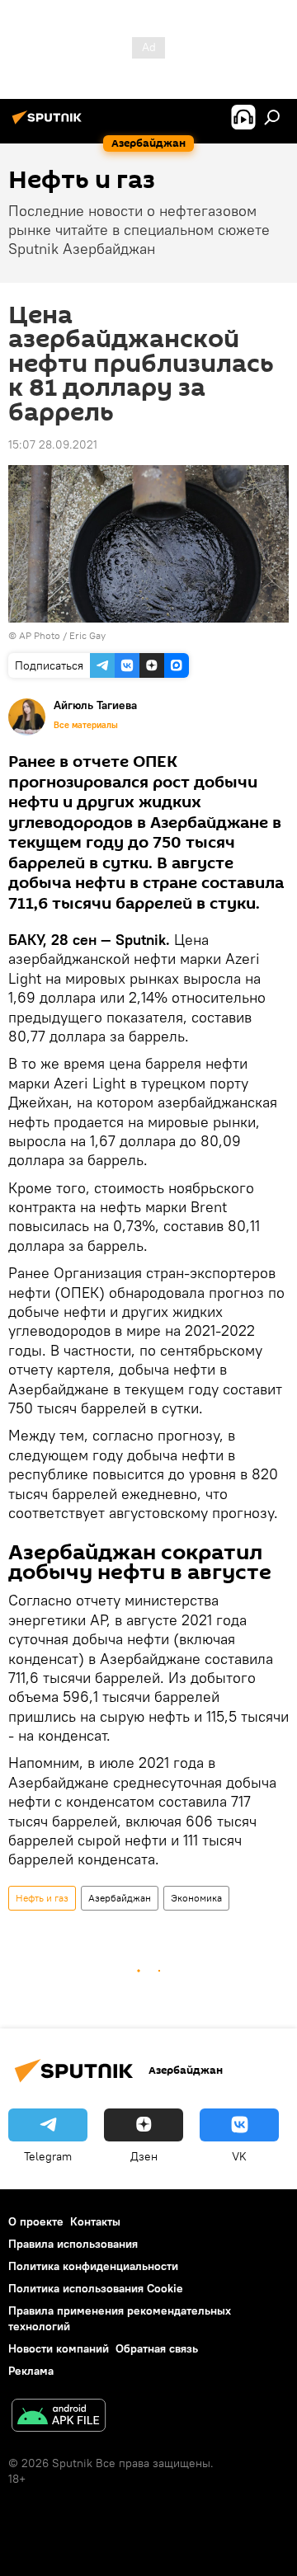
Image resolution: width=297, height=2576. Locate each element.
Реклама (31, 2371)
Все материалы (86, 725)
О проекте (36, 2221)
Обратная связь (157, 2348)
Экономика (196, 1898)
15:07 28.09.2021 (53, 444)
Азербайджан (120, 1898)
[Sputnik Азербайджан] (49, 124)
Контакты (95, 2221)
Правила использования (73, 2244)
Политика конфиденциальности (93, 2266)
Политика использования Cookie (96, 2288)
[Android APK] (59, 2417)
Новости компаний (59, 2348)
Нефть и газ (42, 1898)
